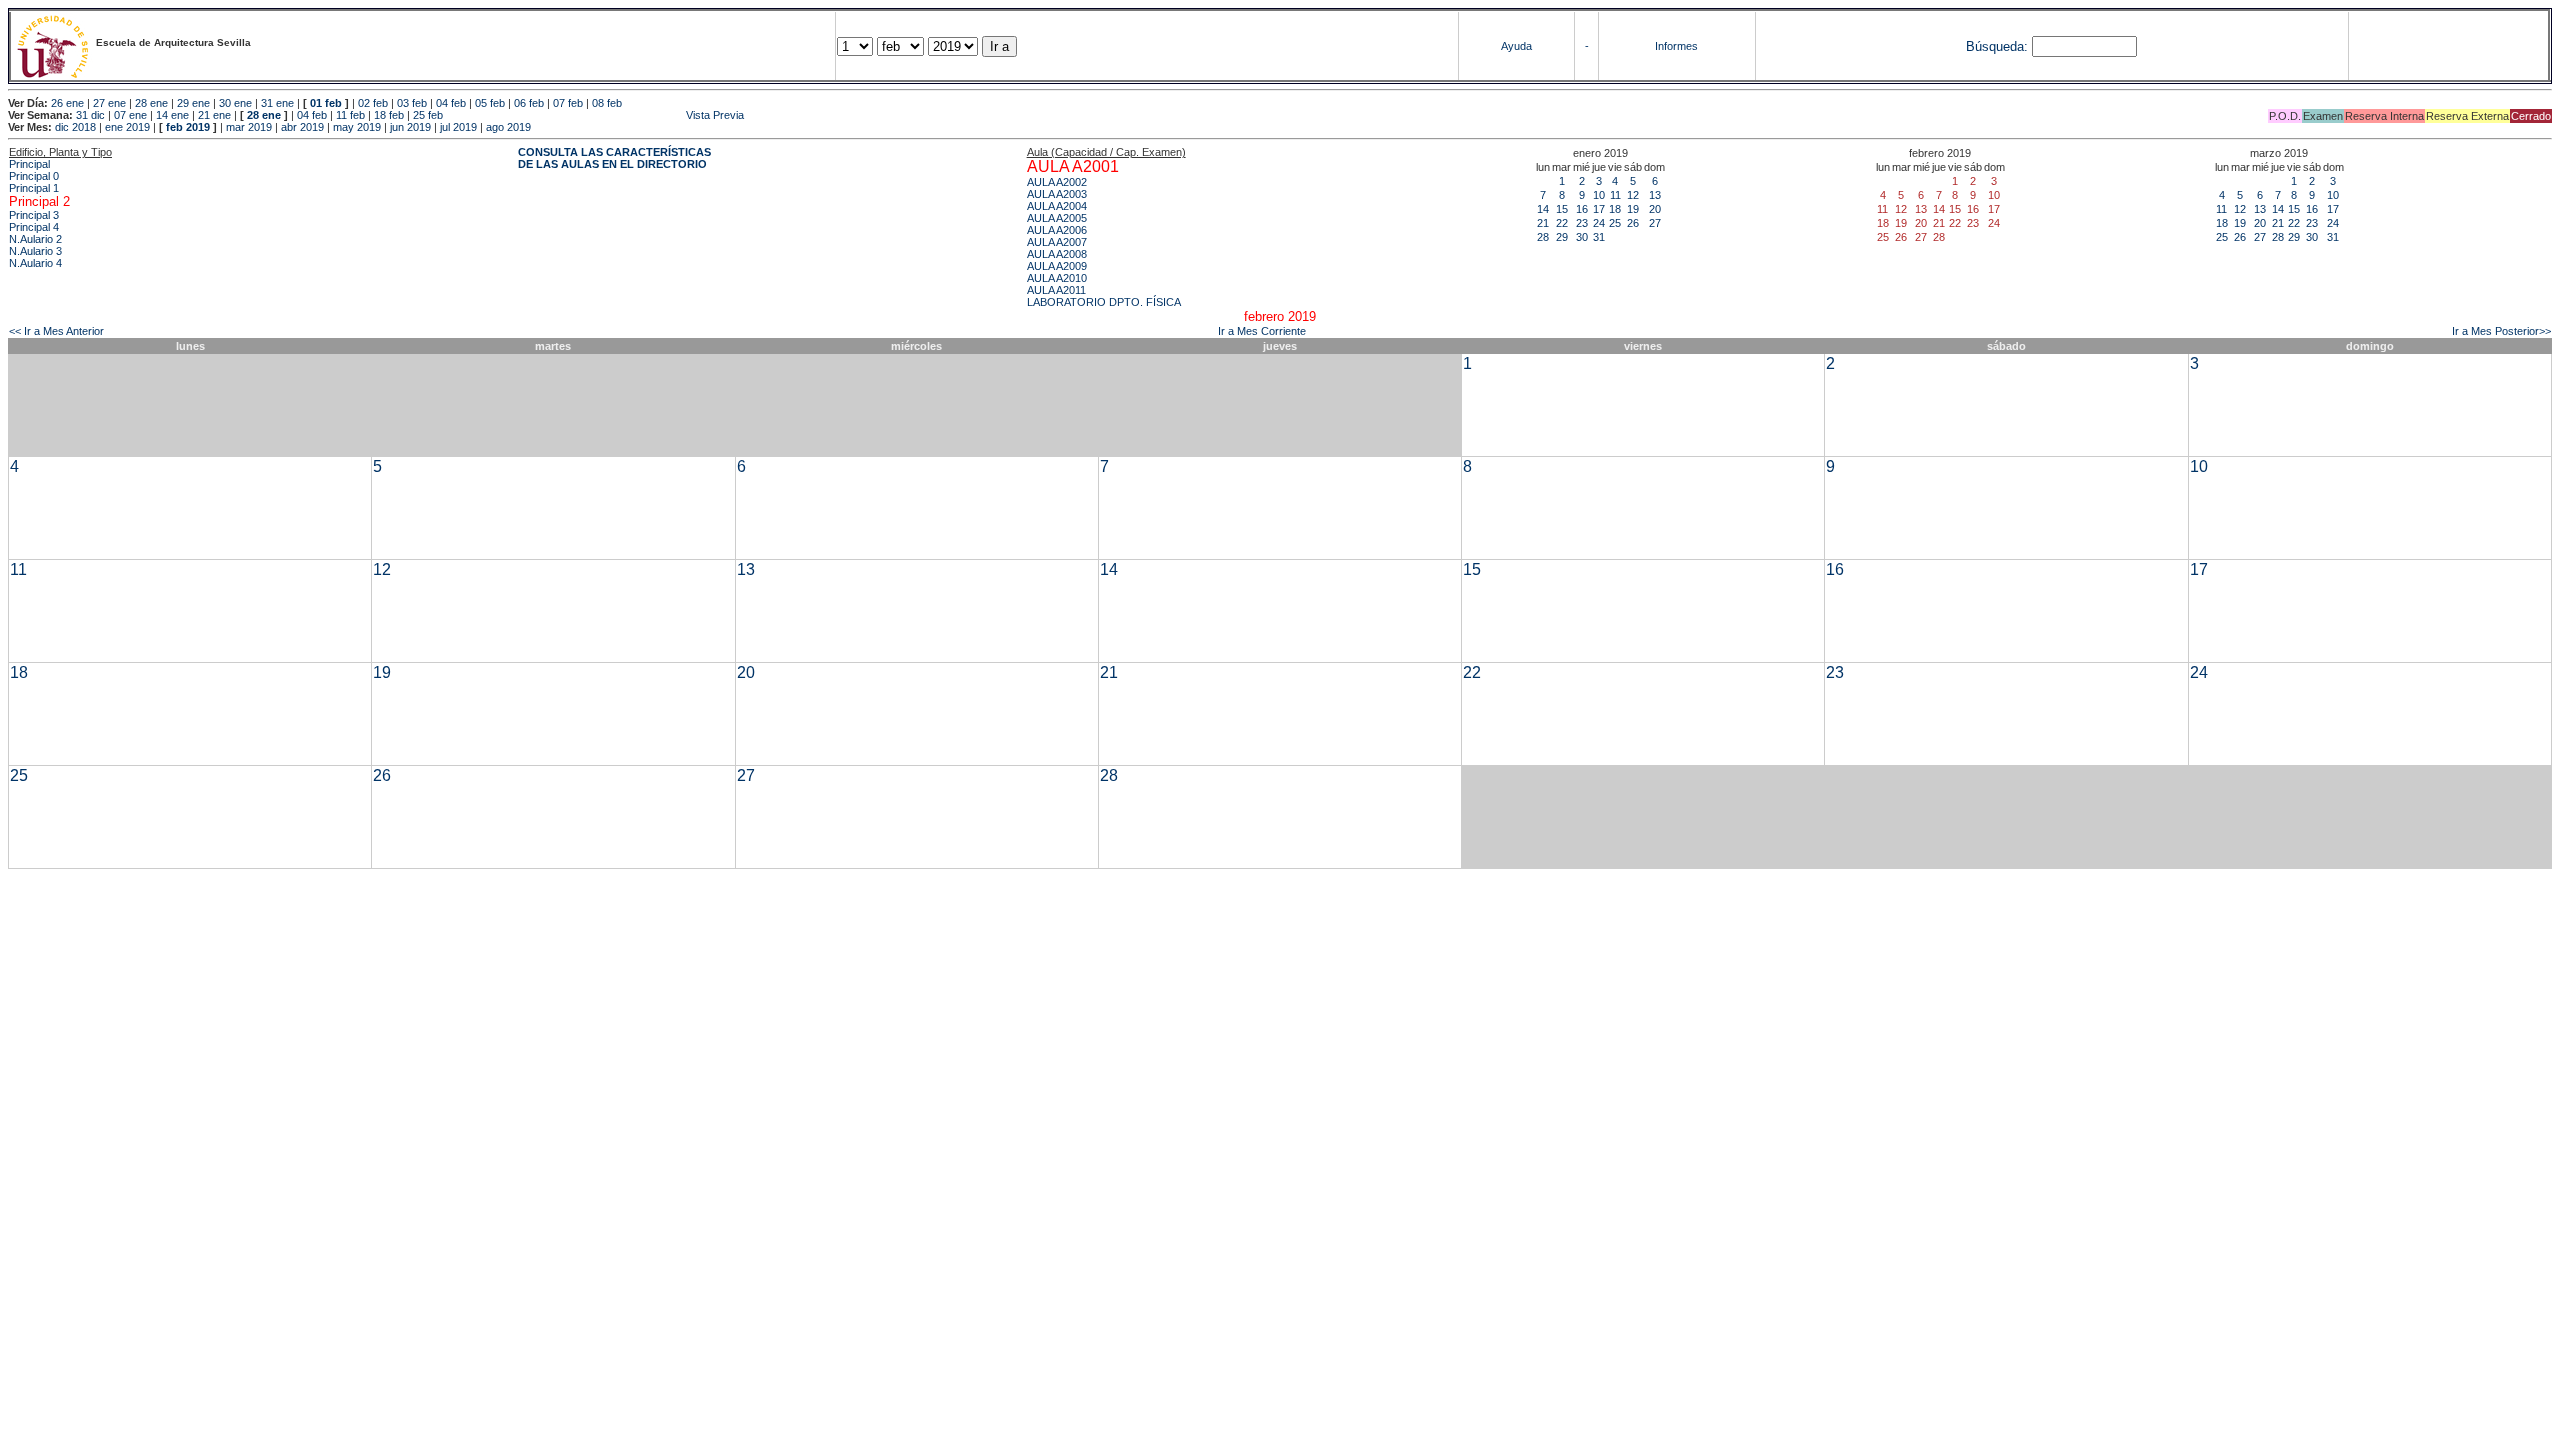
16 (1582, 209)
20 (1655, 209)
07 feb (568, 103)
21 (1543, 223)
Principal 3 (34, 215)
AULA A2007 (1057, 242)
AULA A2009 (1057, 266)
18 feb (389, 115)
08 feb (607, 103)
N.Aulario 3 (35, 251)
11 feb (350, 115)
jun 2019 (410, 127)
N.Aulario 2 (35, 239)
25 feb (428, 115)
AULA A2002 (1057, 182)
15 (1562, 209)
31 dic (90, 115)
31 (1599, 237)
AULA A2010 (1057, 278)
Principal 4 (34, 227)
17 (1599, 209)
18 (1615, 209)
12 (1633, 195)
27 (1655, 223)
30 (1582, 237)
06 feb (529, 103)
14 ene (172, 115)
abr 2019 (302, 127)
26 (1633, 223)
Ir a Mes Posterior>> (2501, 331)
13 (1655, 195)
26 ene (67, 103)
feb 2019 (188, 127)
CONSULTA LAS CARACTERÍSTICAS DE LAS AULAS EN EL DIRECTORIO (614, 158)
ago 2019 (508, 127)
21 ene (214, 115)
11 (1615, 195)
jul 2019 (458, 127)
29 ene (193, 103)
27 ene (109, 103)
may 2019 (357, 127)
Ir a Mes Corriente (1262, 331)
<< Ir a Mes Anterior (56, 331)
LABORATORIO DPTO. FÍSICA (1104, 302)
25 (1615, 223)
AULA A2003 (1057, 194)
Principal (29, 164)
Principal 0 (34, 176)
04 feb (451, 103)
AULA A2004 (1057, 206)
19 (1633, 209)
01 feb (326, 103)
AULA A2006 (1057, 230)
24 (1599, 223)
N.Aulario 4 (35, 263)
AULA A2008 (1057, 254)
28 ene (151, 103)
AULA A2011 (1056, 290)
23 (1582, 223)
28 (1543, 237)
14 (1543, 209)
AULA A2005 (1057, 218)
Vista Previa (595, 115)
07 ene (130, 115)
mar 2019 (249, 127)
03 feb (412, 103)
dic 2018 (75, 127)
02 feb (373, 103)
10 (1599, 195)
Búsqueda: (1997, 46)
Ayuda (1516, 46)
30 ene (235, 103)
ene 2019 (127, 127)
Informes (1676, 46)
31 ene (277, 103)
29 (1562, 237)
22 (1562, 223)
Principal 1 (34, 188)
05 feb (490, 103)
